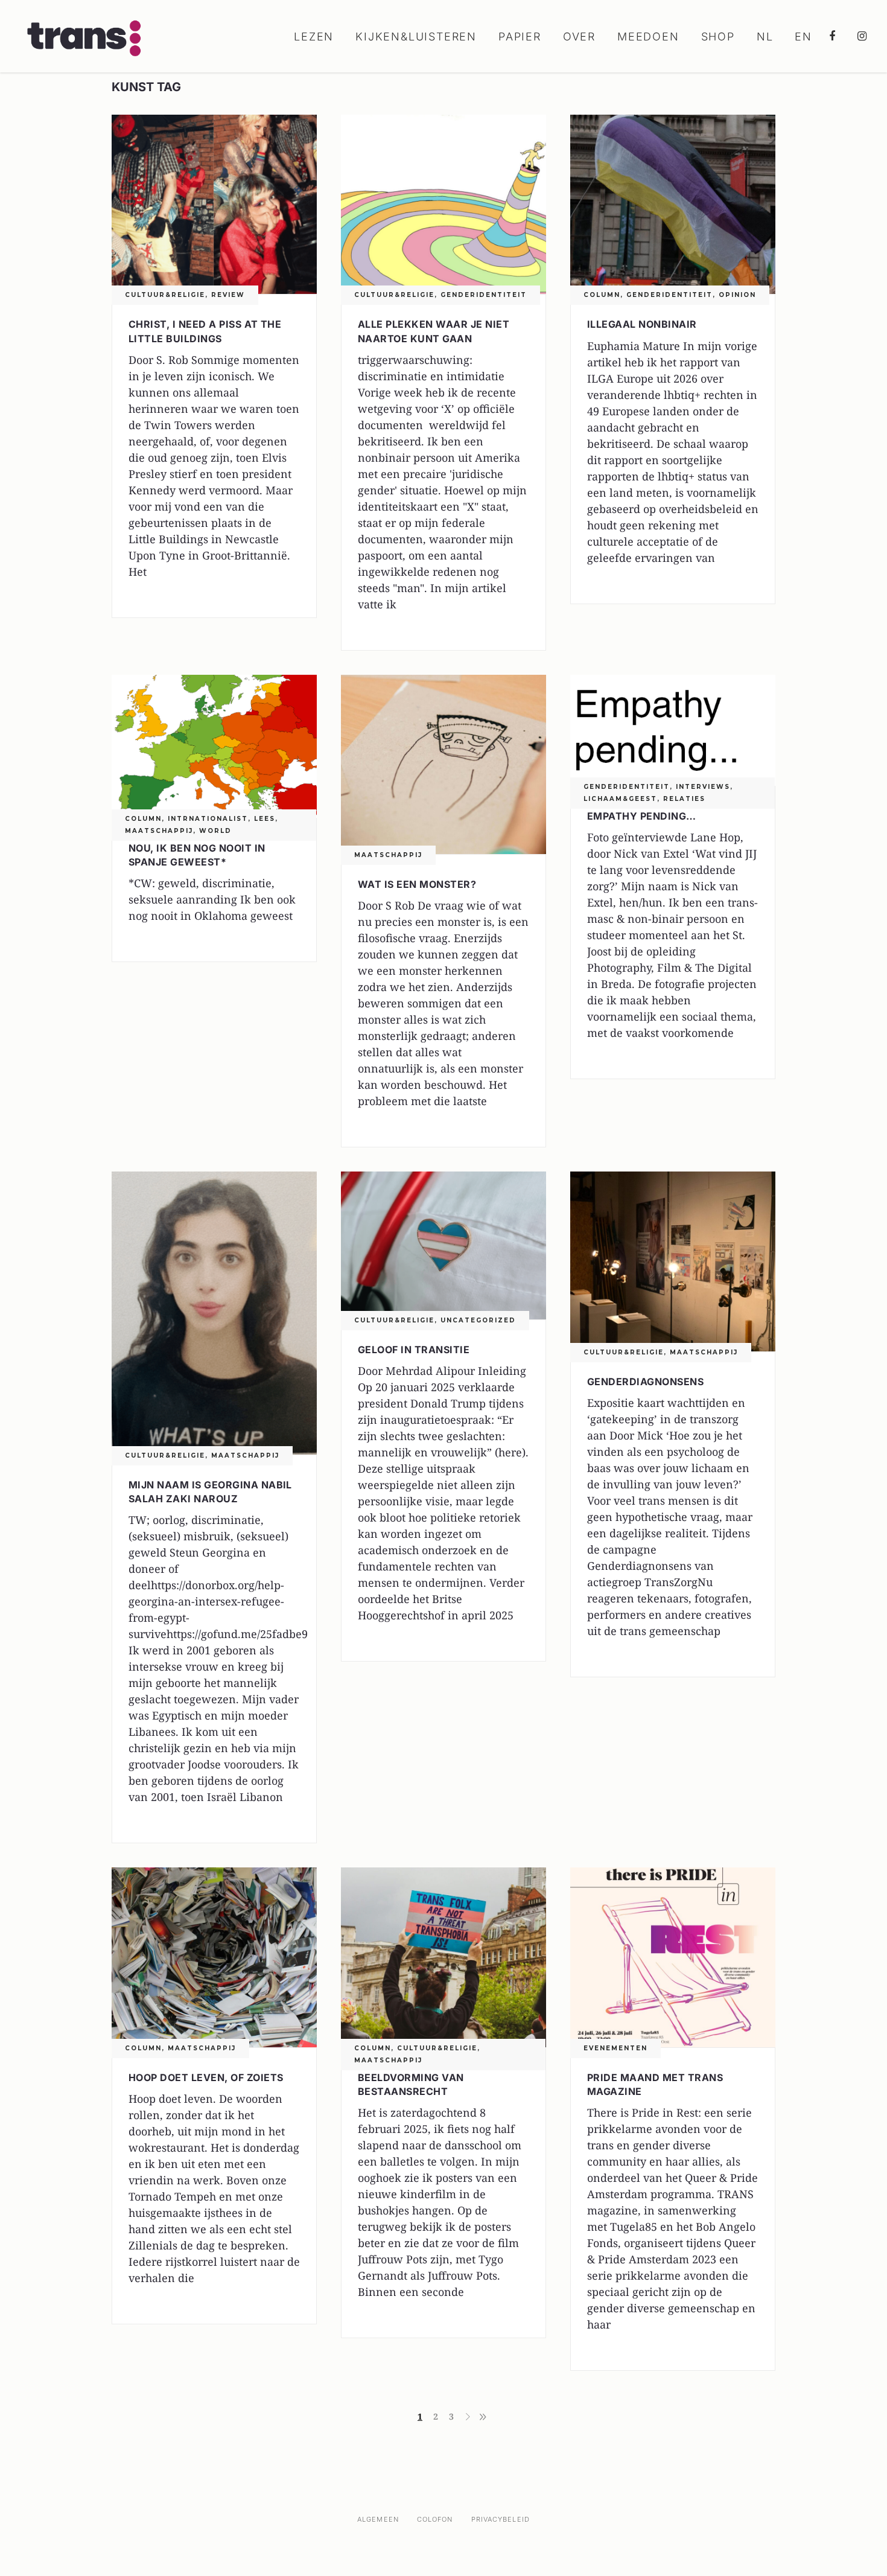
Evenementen (615, 2048)
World (215, 831)
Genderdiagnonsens (645, 1382)
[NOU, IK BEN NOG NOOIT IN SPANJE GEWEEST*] (214, 746)
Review (228, 295)
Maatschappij (159, 831)
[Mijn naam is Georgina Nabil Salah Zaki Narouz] (214, 1313)
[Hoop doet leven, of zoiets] (214, 1957)
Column (602, 295)
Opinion (737, 295)
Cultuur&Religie (165, 295)
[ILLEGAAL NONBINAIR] (673, 204)
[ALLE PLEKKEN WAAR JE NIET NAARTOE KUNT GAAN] (443, 204)
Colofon (435, 2519)
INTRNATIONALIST (208, 819)
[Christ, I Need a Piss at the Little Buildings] (214, 204)
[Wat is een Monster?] (443, 764)
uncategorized (478, 1320)
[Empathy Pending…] (673, 730)
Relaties (684, 799)
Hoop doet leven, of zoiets (206, 2077)
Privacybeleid (501, 2519)
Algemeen (378, 2519)
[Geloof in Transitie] (443, 1245)
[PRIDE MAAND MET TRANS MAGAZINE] (673, 1957)
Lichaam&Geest (620, 799)
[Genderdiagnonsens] (673, 1261)
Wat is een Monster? (417, 884)
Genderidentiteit (484, 295)
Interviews (703, 787)
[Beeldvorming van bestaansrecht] (443, 1957)
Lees (265, 819)
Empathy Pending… (642, 816)
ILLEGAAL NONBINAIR (642, 324)
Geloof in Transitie (414, 1350)
